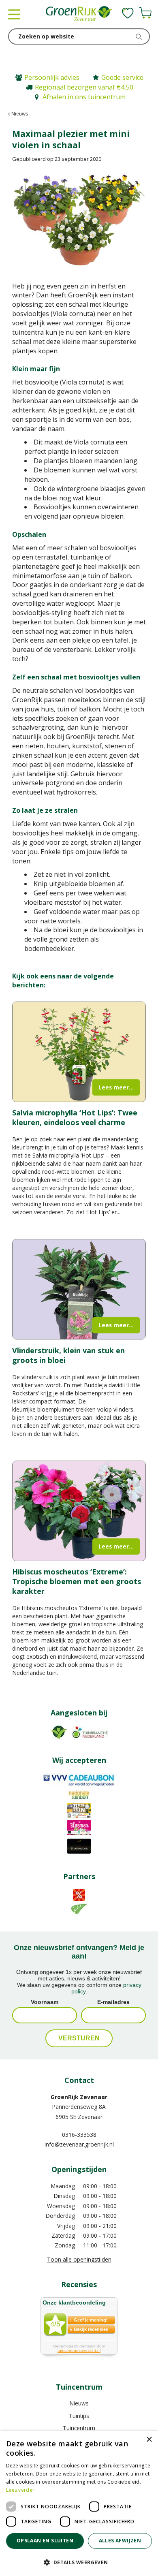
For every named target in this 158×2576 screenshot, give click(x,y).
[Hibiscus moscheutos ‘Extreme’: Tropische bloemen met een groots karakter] (79, 1511)
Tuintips (79, 2416)
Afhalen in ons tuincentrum (84, 97)
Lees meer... (116, 1087)
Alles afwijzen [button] (120, 2541)
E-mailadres (113, 2002)
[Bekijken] (145, 13)
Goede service (122, 77)
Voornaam (45, 2002)
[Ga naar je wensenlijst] (128, 13)
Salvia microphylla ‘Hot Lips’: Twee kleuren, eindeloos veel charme (75, 1117)
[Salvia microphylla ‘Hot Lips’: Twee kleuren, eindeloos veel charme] (79, 1052)
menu (14, 14)
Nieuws (79, 2403)
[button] (79, 2562)
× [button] (149, 2440)
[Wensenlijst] (128, 13)
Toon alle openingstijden (79, 2259)
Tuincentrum (79, 2428)
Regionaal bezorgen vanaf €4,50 (84, 87)
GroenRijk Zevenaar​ (79, 2097)
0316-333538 (79, 2135)
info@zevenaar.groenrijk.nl (79, 2144)
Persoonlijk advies (52, 77)
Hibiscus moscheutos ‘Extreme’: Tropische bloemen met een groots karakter (77, 1581)
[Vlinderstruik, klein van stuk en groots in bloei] (79, 1289)
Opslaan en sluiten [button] (45, 2541)
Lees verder (20, 2490)
